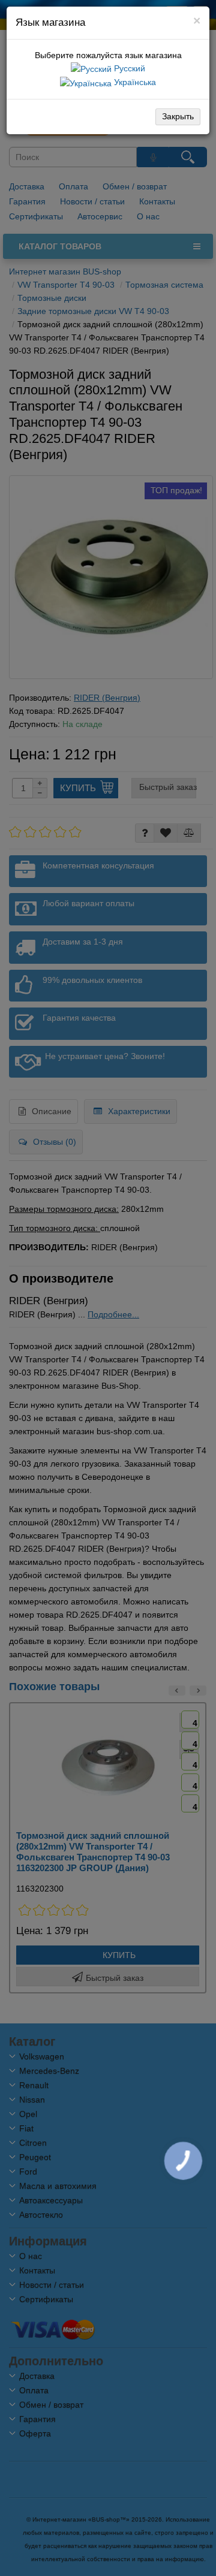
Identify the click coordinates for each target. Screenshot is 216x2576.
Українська (134, 82)
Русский (128, 68)
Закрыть (178, 116)
